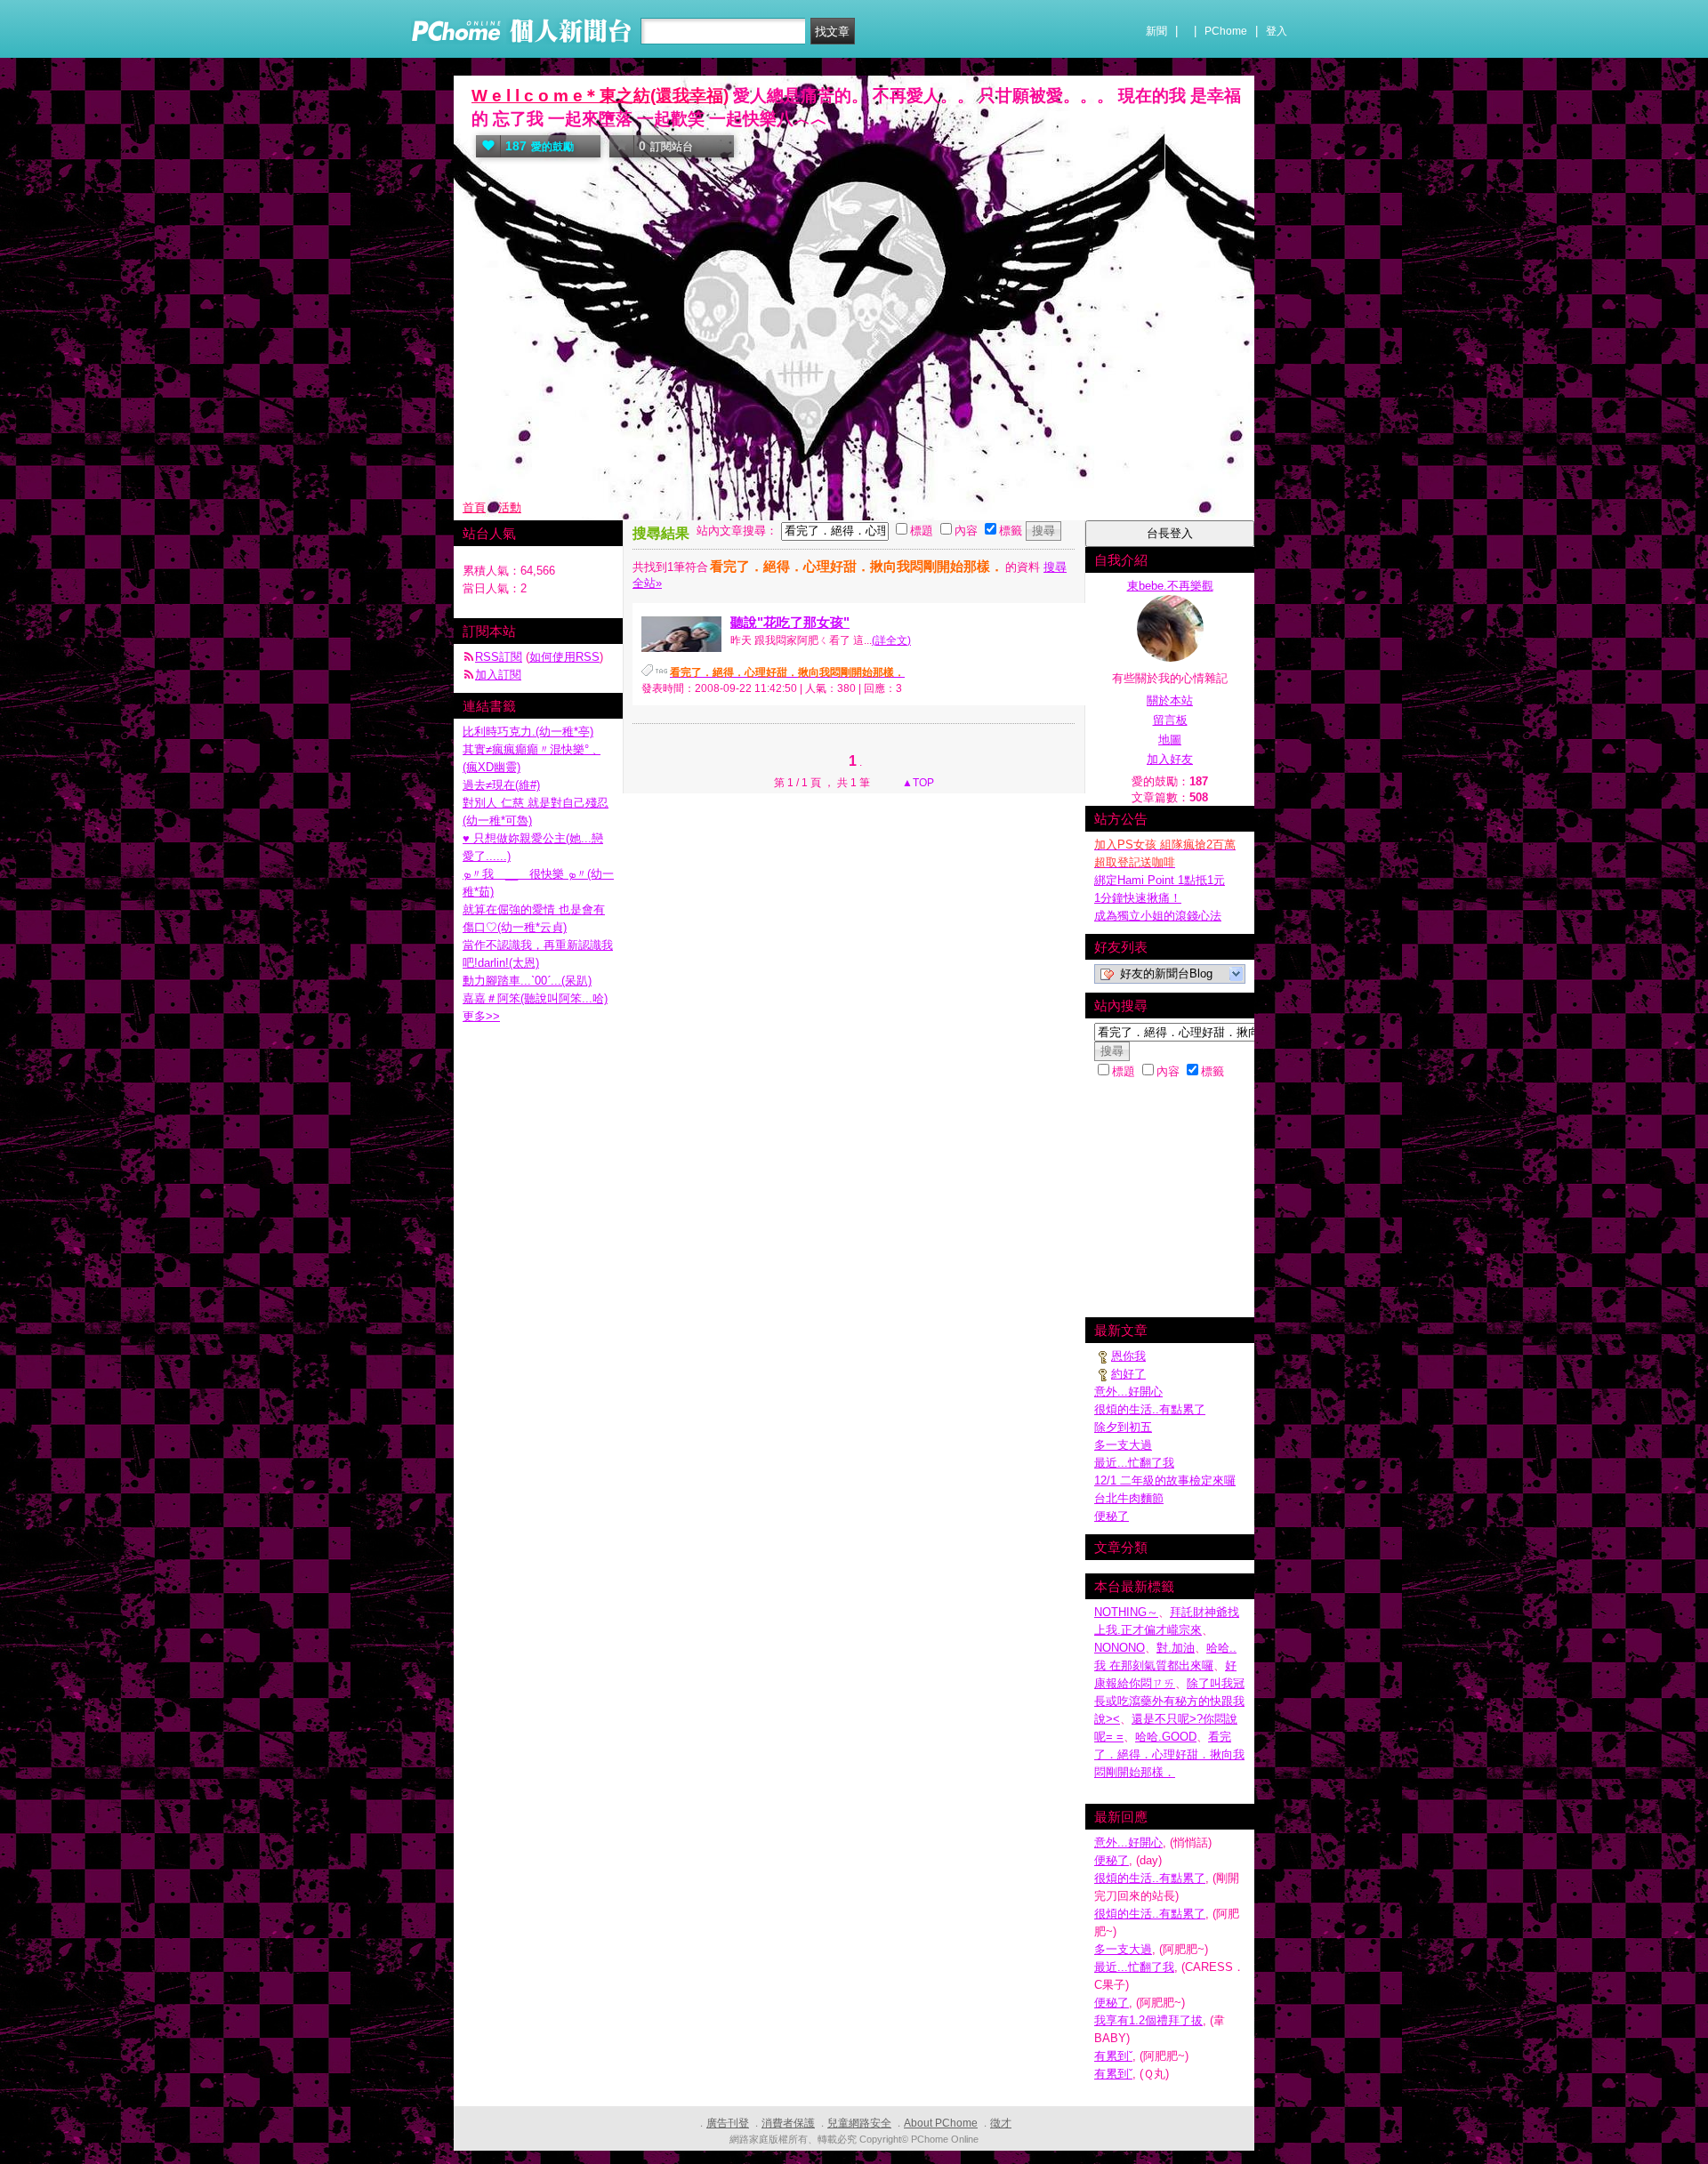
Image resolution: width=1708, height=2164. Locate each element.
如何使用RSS (564, 657)
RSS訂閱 (499, 657)
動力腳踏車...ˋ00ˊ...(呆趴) (527, 981)
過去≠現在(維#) (501, 785)
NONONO (1120, 1648)
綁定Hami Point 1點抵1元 (1160, 880)
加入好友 (1170, 759)
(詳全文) (891, 640)
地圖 (1170, 740)
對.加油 (1176, 1648)
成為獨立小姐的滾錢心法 (1158, 916)
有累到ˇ (1113, 2056)
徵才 (1001, 2123)
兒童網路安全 (859, 2123)
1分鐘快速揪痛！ (1138, 898)
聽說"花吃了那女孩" (790, 622)
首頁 (474, 507)
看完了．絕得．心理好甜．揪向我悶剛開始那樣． (1169, 1754)
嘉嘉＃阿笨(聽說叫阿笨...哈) (535, 998)
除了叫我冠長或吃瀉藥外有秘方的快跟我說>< (1169, 1701)
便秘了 (1112, 1516)
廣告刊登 (728, 2123)
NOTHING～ (1126, 1612)
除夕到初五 (1123, 1427)
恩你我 (1128, 1356)
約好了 (1128, 1374)
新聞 (1156, 31)
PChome (1226, 31)
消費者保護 (788, 2123)
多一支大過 (1123, 1445)
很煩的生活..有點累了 (1150, 1409)
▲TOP (917, 783)
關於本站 (1170, 700)
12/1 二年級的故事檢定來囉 (1165, 1480)
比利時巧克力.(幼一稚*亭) (528, 732)
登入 (1277, 31)
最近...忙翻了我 (1134, 1463)
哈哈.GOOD (1166, 1737)
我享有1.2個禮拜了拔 (1148, 2020)
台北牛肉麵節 (1129, 1498)
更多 (481, 1016)
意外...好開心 (1128, 1392)
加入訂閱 (498, 675)
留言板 (1170, 720)
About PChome (941, 2123)
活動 (510, 507)
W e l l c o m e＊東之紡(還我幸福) (600, 96)
